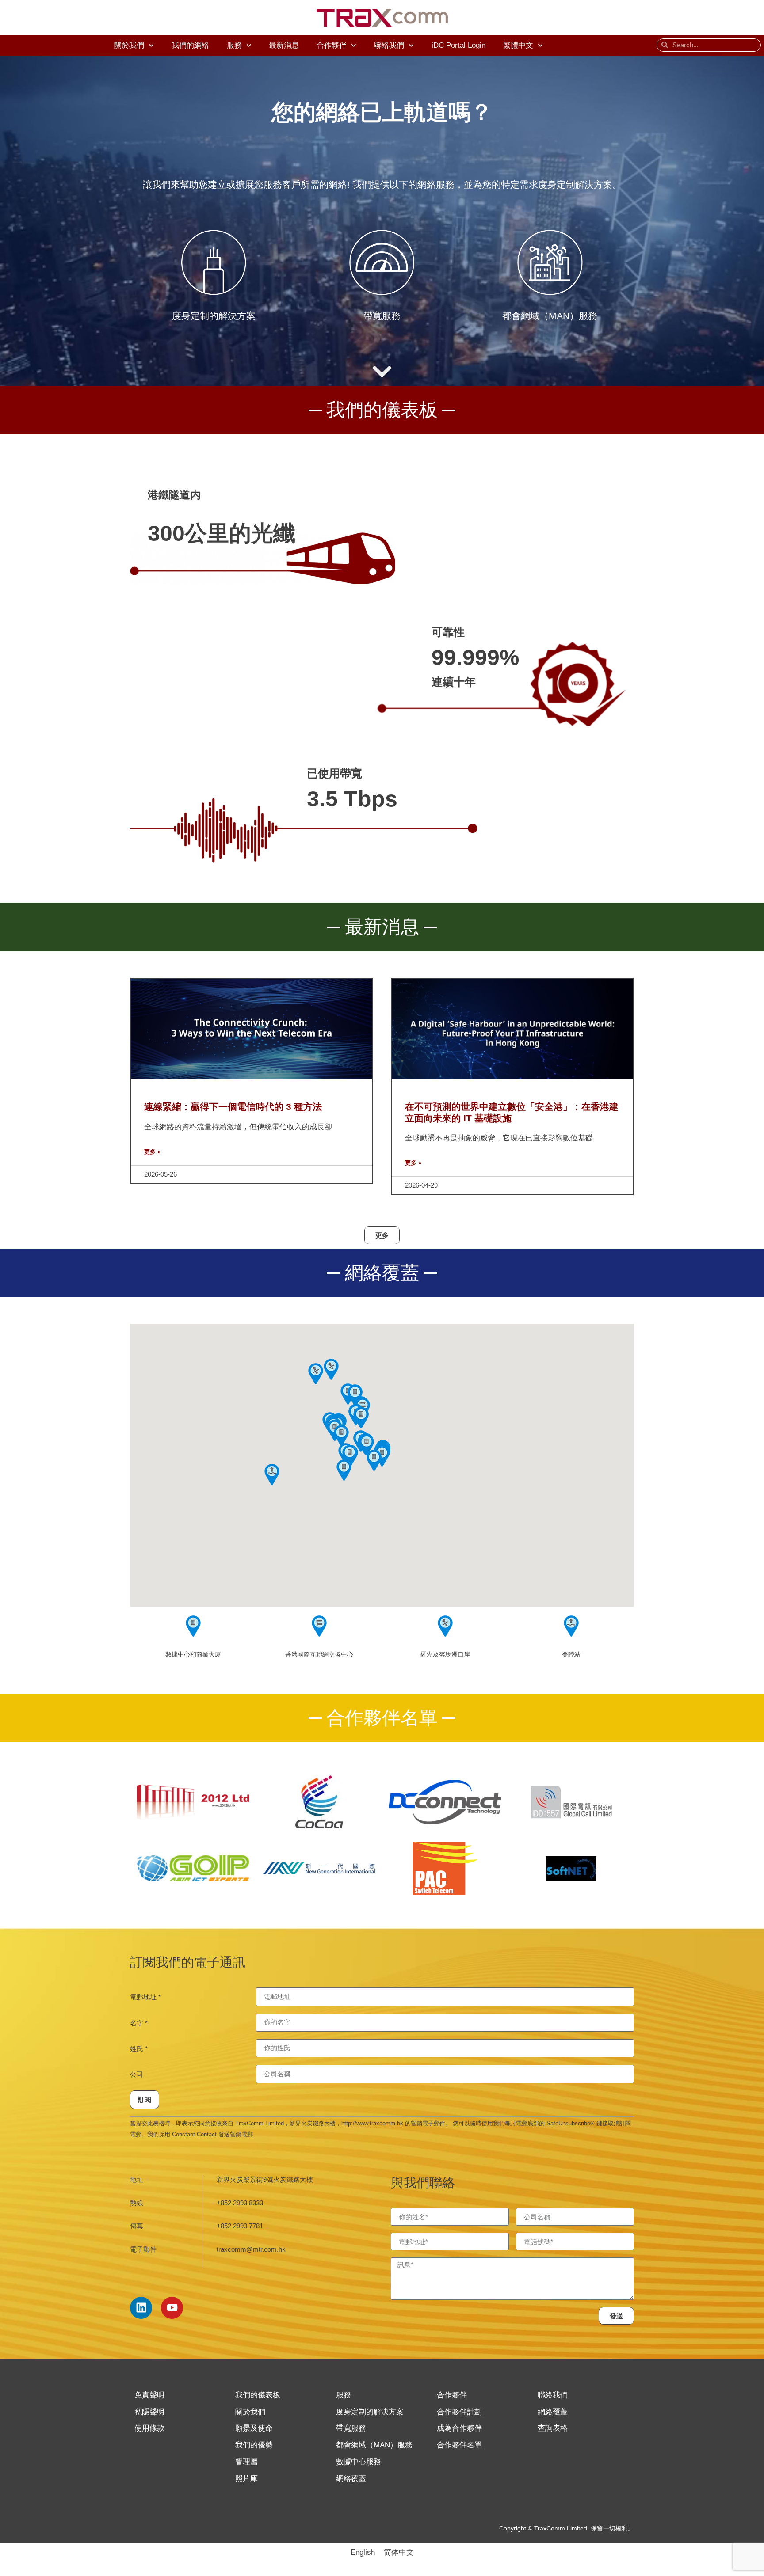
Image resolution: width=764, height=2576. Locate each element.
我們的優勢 (254, 2445)
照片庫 (246, 2479)
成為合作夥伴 (459, 2428)
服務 (234, 45)
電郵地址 (145, 1997)
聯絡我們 (389, 45)
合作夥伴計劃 (459, 2412)
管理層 (246, 2462)
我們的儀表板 (258, 2395)
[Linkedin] (141, 2308)
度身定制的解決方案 (370, 2412)
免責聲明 (149, 2395)
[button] (367, 1445)
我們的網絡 (190, 45)
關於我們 (129, 45)
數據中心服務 (359, 2462)
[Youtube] (172, 2308)
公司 (137, 2074)
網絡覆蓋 (351, 2479)
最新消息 (284, 45)
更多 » (152, 1152)
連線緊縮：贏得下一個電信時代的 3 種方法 (233, 1107)
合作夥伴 (332, 45)
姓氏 (139, 2049)
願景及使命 (254, 2428)
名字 (139, 2023)
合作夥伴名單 (459, 2445)
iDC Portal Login (458, 45)
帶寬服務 (351, 2428)
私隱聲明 (149, 2412)
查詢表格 (553, 2428)
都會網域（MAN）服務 (374, 2445)
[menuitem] (523, 46)
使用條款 (149, 2428)
